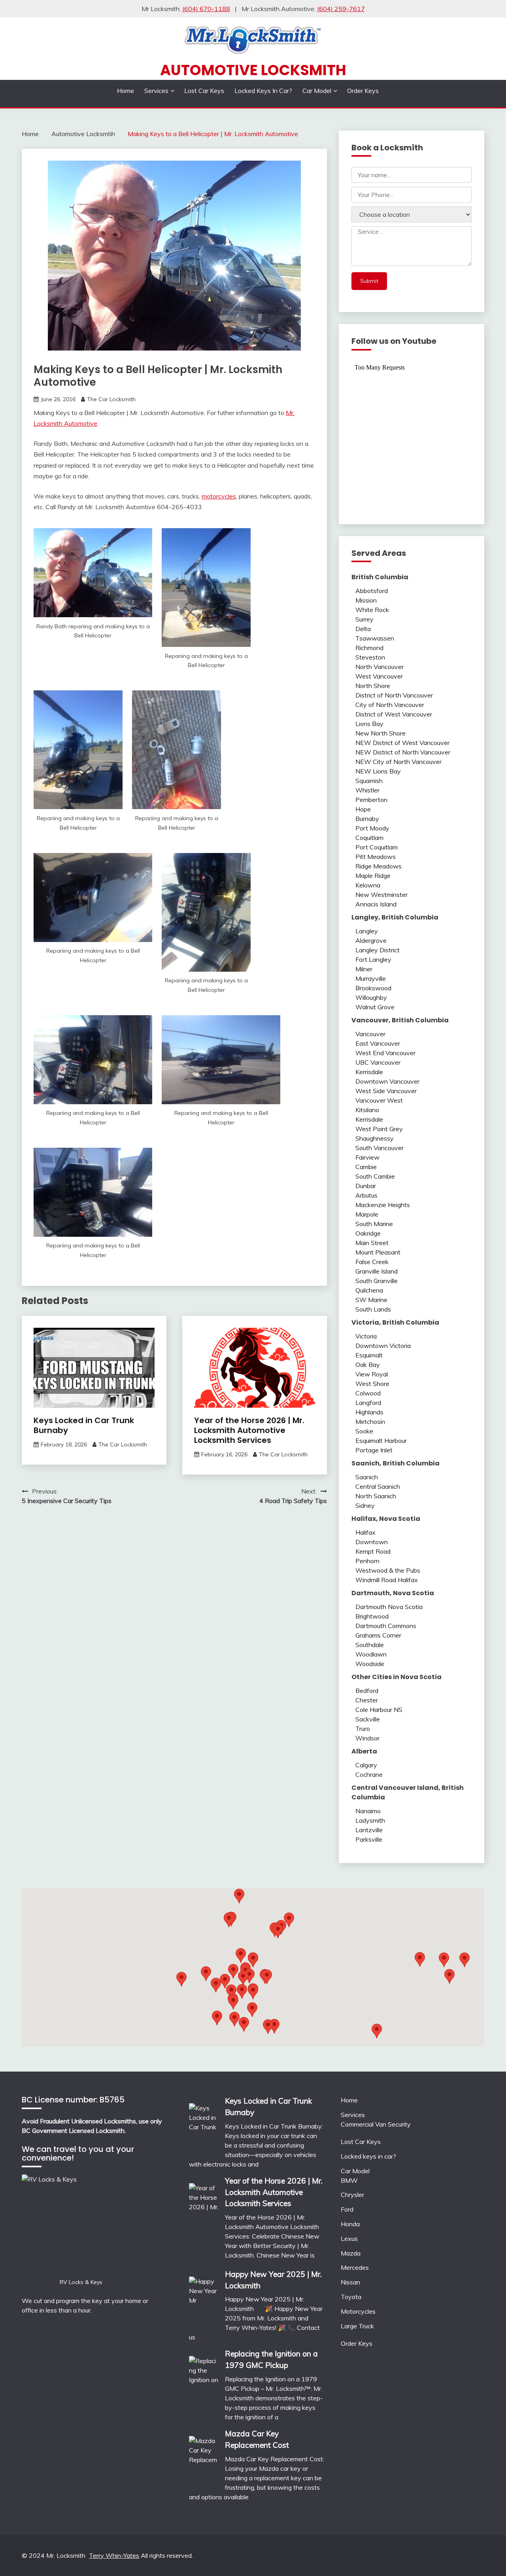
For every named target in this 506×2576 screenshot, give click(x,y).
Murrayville (371, 978)
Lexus (349, 2239)
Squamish (369, 781)
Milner (364, 969)
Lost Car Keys (204, 91)
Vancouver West (379, 1100)
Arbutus (366, 1195)
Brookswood (373, 988)
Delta (363, 629)
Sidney (365, 1505)
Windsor (367, 1738)
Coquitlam (369, 838)
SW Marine (371, 1300)
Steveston (370, 657)
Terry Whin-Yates (114, 2555)
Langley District (378, 950)
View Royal (372, 1374)
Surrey (364, 619)
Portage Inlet (374, 1450)
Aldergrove (371, 940)
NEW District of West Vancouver (402, 743)
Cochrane (369, 1774)
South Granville (377, 1281)
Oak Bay (368, 1365)
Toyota (351, 2297)
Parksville (369, 1839)
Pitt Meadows (376, 857)
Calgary (366, 1765)
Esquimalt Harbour (381, 1441)
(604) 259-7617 (341, 9)
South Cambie (375, 1176)
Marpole (367, 1214)
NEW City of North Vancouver (398, 762)
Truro (363, 1729)
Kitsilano (367, 1110)
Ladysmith (370, 1820)
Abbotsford (372, 591)
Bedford (367, 1691)
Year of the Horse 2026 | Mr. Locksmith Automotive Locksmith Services (249, 1430)
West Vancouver (379, 676)
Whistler (367, 790)
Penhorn (367, 1561)
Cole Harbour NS (379, 1710)
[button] (289, 1920)
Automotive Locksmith (253, 70)
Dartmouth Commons (386, 1626)
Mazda (351, 2253)
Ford (347, 2209)
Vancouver (370, 1034)
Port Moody (372, 828)
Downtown (372, 1542)
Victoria (366, 1336)
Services (156, 91)
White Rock (372, 610)
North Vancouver (379, 667)
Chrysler (352, 2195)
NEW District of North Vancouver (403, 752)
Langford (368, 1403)
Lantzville (369, 1830)
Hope (363, 809)
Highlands (369, 1412)
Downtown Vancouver (387, 1081)
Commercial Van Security (376, 2124)
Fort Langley (373, 959)
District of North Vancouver (394, 695)
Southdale (370, 1645)
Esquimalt (369, 1355)
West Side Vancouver (386, 1091)
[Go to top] (485, 2556)
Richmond (369, 648)
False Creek (372, 1262)
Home (126, 91)
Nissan (350, 2282)
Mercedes (355, 2267)
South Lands (373, 1309)
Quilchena (369, 1290)
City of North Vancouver (390, 705)
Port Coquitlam (377, 847)
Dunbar (366, 1186)
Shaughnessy (375, 1138)
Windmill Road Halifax (387, 1580)
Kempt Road (373, 1551)
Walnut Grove (375, 1007)
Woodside (370, 1664)
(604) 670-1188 (206, 9)
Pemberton (371, 800)
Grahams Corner (378, 1635)
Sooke (364, 1431)
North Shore (373, 686)
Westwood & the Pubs (388, 1570)
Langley (367, 931)
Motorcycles (358, 2311)
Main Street (372, 1243)
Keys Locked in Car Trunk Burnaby (84, 1425)
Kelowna (368, 885)
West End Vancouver (385, 1053)
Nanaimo (368, 1811)
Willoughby (371, 997)
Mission (366, 600)
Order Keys (363, 91)
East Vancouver (378, 1043)
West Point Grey (379, 1129)
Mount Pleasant (378, 1252)
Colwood (368, 1393)
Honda (350, 2224)
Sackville (368, 1719)
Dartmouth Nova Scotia (389, 1607)
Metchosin (370, 1422)
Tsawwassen (375, 638)
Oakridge (368, 1233)
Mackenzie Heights (383, 1205)
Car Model (317, 91)
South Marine (374, 1224)
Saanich (367, 1477)
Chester (367, 1700)
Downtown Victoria (383, 1346)
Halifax (365, 1532)
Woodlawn (371, 1654)
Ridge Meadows (379, 866)
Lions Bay (369, 724)
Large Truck (357, 2326)
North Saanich (376, 1496)
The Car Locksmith (111, 399)
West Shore (372, 1384)
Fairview (367, 1157)
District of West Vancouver (394, 714)
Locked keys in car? (263, 91)
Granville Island (377, 1271)
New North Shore (380, 733)
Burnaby (367, 819)
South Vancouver (379, 1148)
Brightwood (372, 1616)
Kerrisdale (369, 1072)
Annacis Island (376, 904)
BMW (349, 2180)
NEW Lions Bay (378, 771)
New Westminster (381, 895)
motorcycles (219, 496)
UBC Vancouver (378, 1062)
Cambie (366, 1167)
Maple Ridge (373, 876)
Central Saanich (378, 1486)
